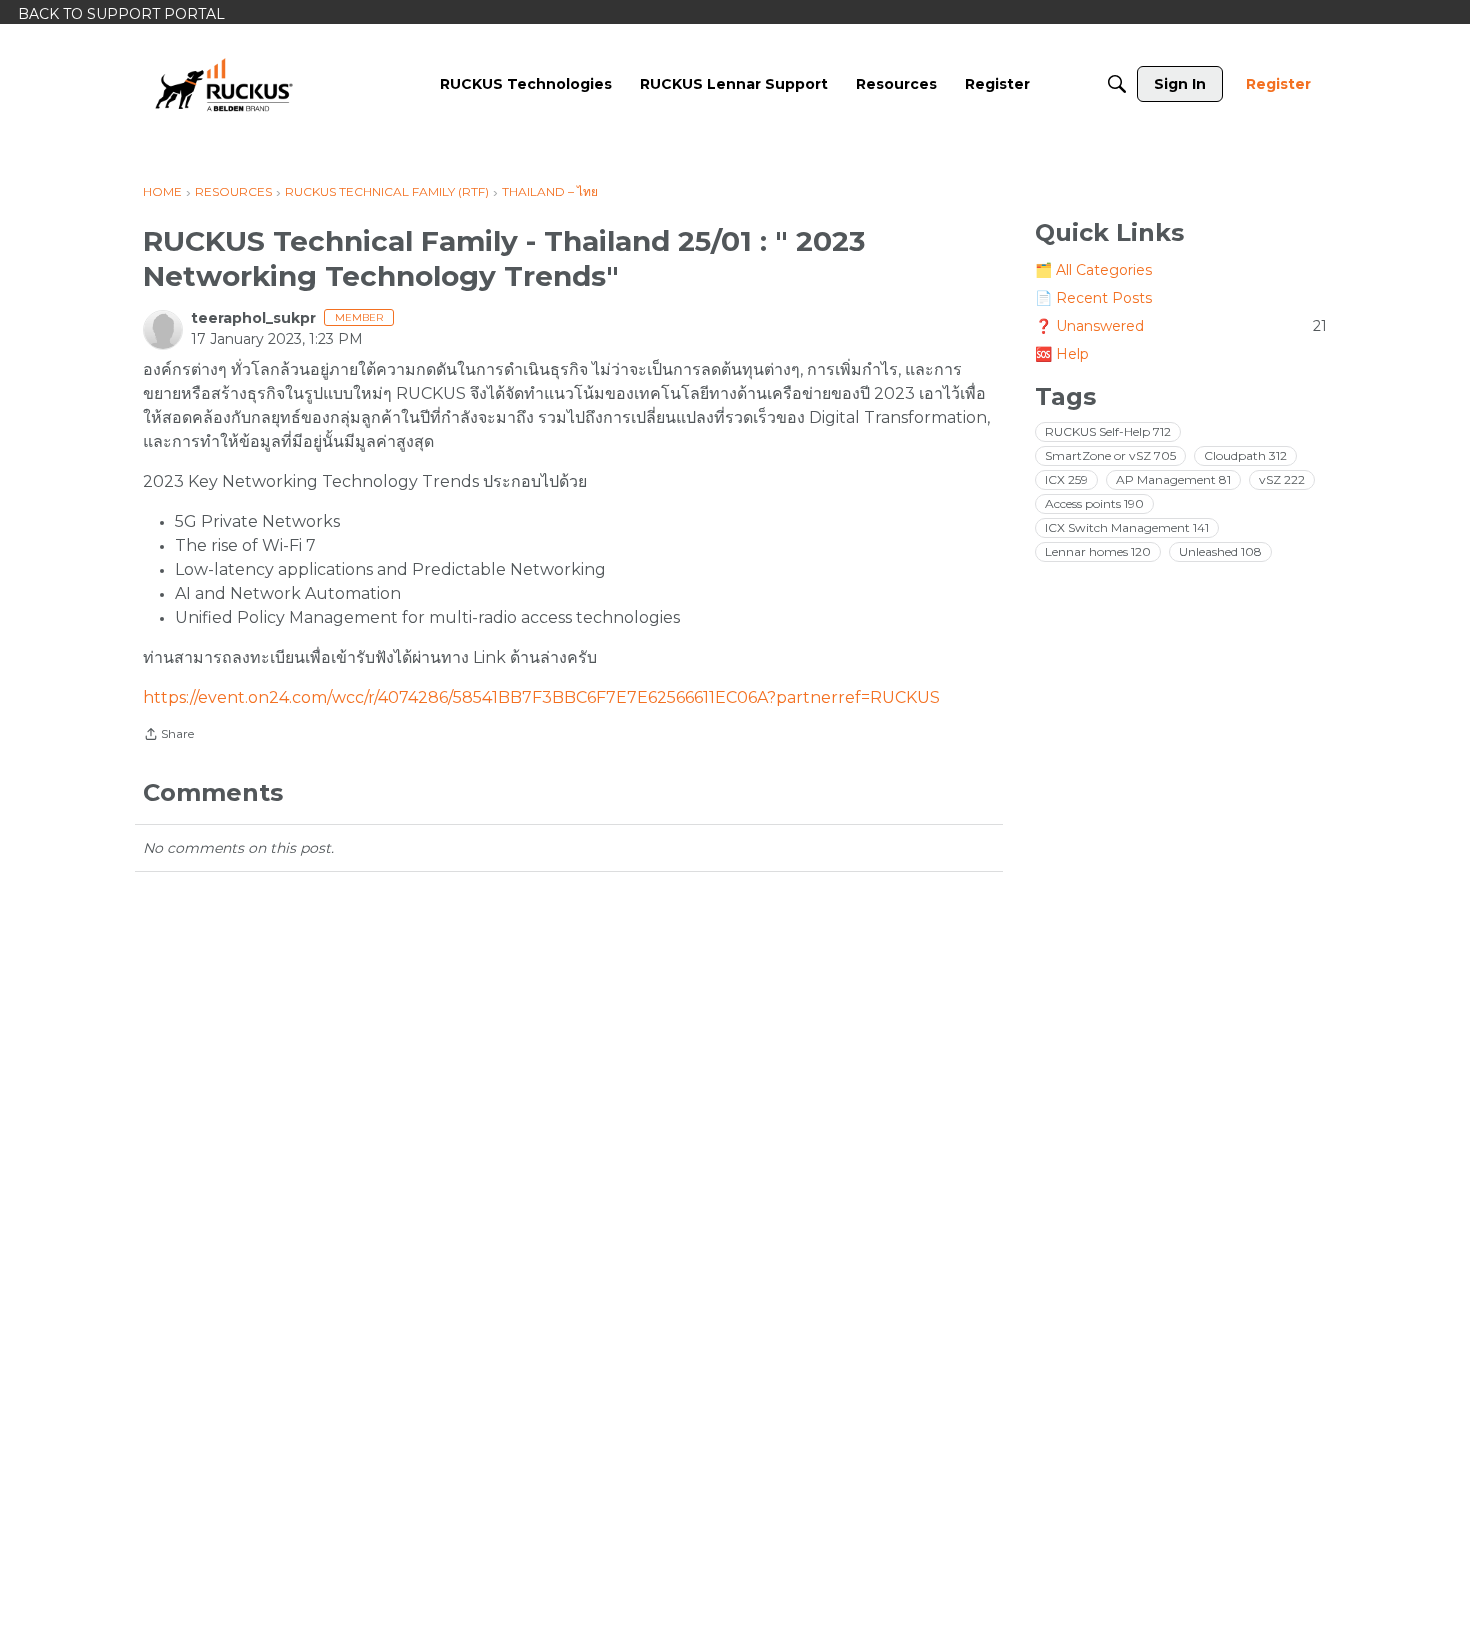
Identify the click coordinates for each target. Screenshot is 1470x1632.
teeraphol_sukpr (253, 318)
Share (168, 736)
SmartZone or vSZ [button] (1110, 455)
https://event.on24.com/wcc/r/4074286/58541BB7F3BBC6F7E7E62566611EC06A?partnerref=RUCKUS (541, 697)
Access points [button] (1094, 503)
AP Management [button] (1173, 479)
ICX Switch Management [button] (1127, 527)
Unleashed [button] (1220, 551)
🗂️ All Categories (1093, 270)
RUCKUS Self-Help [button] (1108, 431)
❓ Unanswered (1181, 326)
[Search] (1117, 84)
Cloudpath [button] (1245, 455)
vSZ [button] (1282, 479)
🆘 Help (1062, 354)
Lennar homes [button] (1098, 551)
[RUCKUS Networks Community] (224, 84)
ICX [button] (1066, 479)
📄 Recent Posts (1093, 298)
